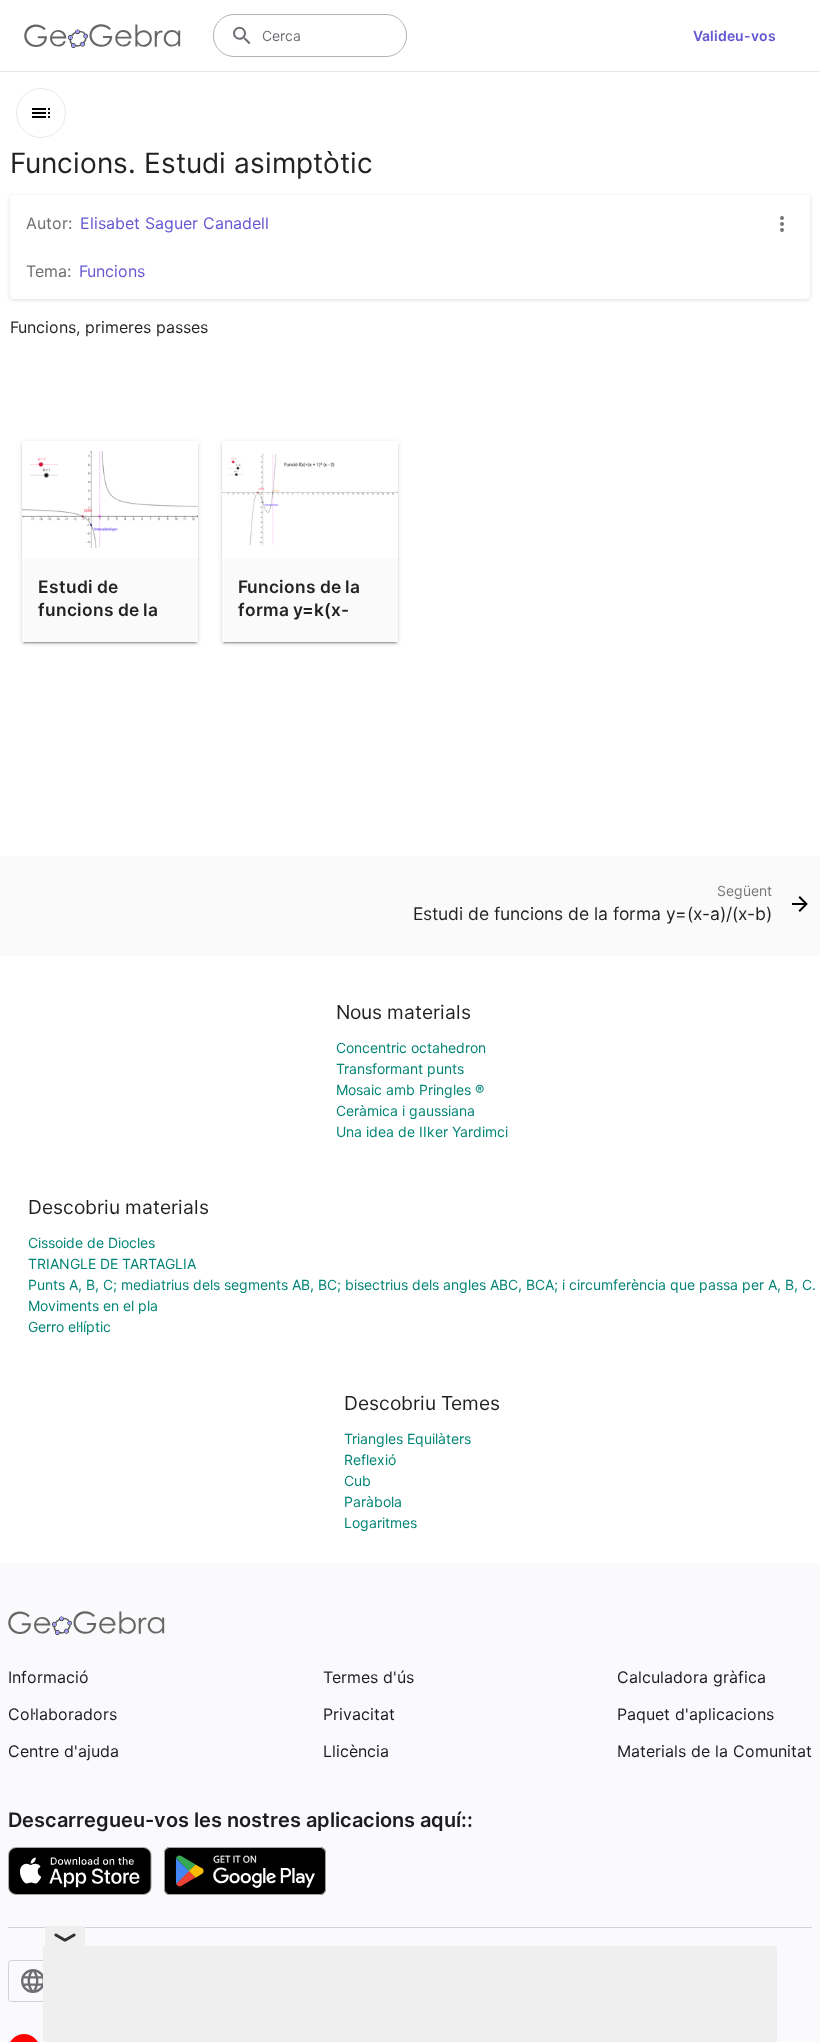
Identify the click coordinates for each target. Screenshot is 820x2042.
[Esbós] (41, 113)
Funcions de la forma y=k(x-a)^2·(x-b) (299, 609)
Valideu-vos (734, 35)
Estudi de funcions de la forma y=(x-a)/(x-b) (98, 620)
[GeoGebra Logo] (102, 36)
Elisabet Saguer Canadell (174, 223)
